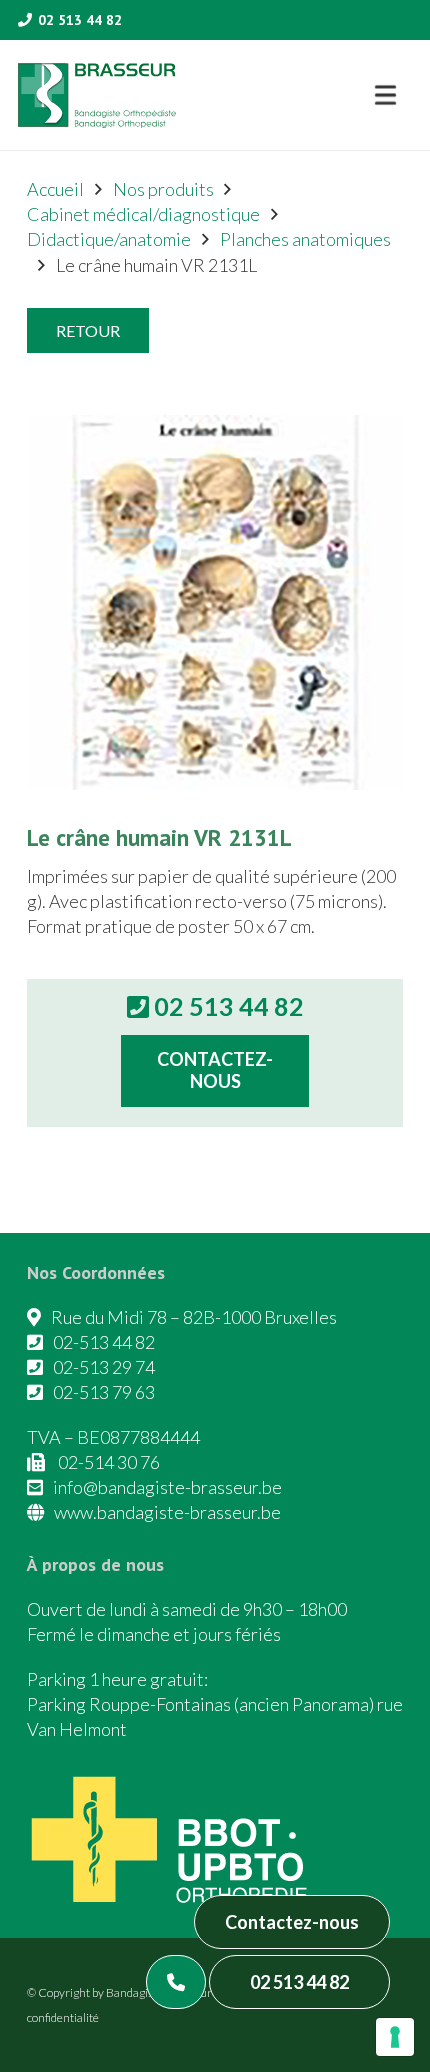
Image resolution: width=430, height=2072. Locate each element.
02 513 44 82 (299, 1982)
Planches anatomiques (305, 239)
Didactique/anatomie (109, 239)
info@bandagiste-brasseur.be (167, 1487)
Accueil (55, 189)
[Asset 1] (97, 95)
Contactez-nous (292, 1922)
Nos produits (163, 189)
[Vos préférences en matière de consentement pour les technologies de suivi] (395, 2037)
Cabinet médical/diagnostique (143, 214)
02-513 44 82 (104, 1342)
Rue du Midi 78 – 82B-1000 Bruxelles (194, 1317)
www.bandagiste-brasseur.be (167, 1512)
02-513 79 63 (104, 1392)
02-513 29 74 (104, 1367)
